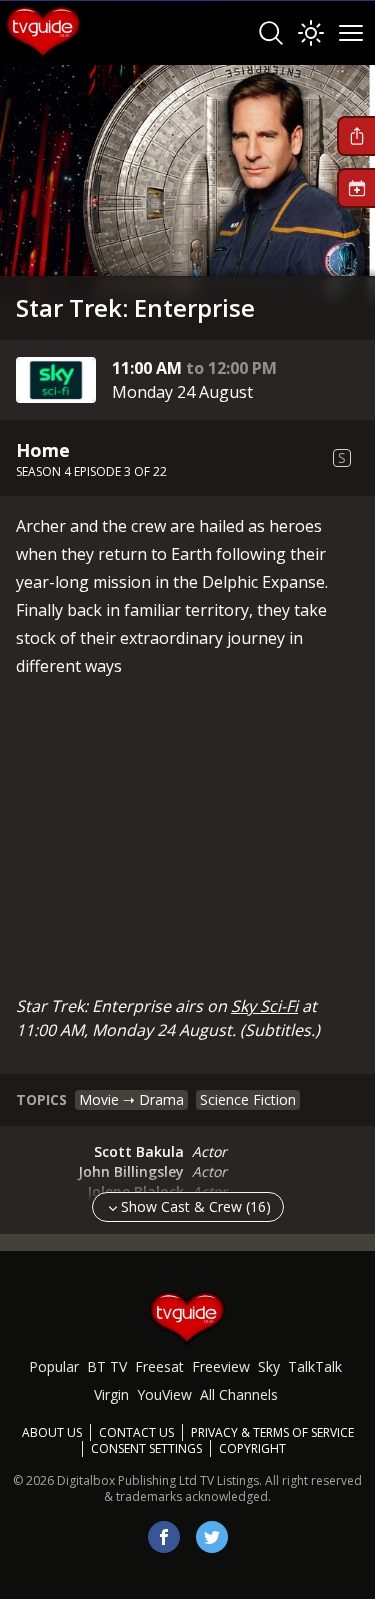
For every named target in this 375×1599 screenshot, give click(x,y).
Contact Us (136, 1432)
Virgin (111, 1394)
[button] (356, 136)
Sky (269, 1366)
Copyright (252, 1448)
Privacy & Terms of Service (272, 1432)
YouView (164, 1394)
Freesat (159, 1366)
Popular (54, 1366)
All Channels (239, 1394)
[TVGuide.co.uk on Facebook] (164, 1537)
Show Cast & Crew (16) (196, 1206)
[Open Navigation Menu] (351, 33)
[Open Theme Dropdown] (311, 33)
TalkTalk (315, 1366)
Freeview (221, 1366)
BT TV (107, 1366)
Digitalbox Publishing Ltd (127, 1480)
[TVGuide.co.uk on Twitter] (212, 1537)
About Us (52, 1432)
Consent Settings (146, 1449)
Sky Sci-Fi (264, 1006)
